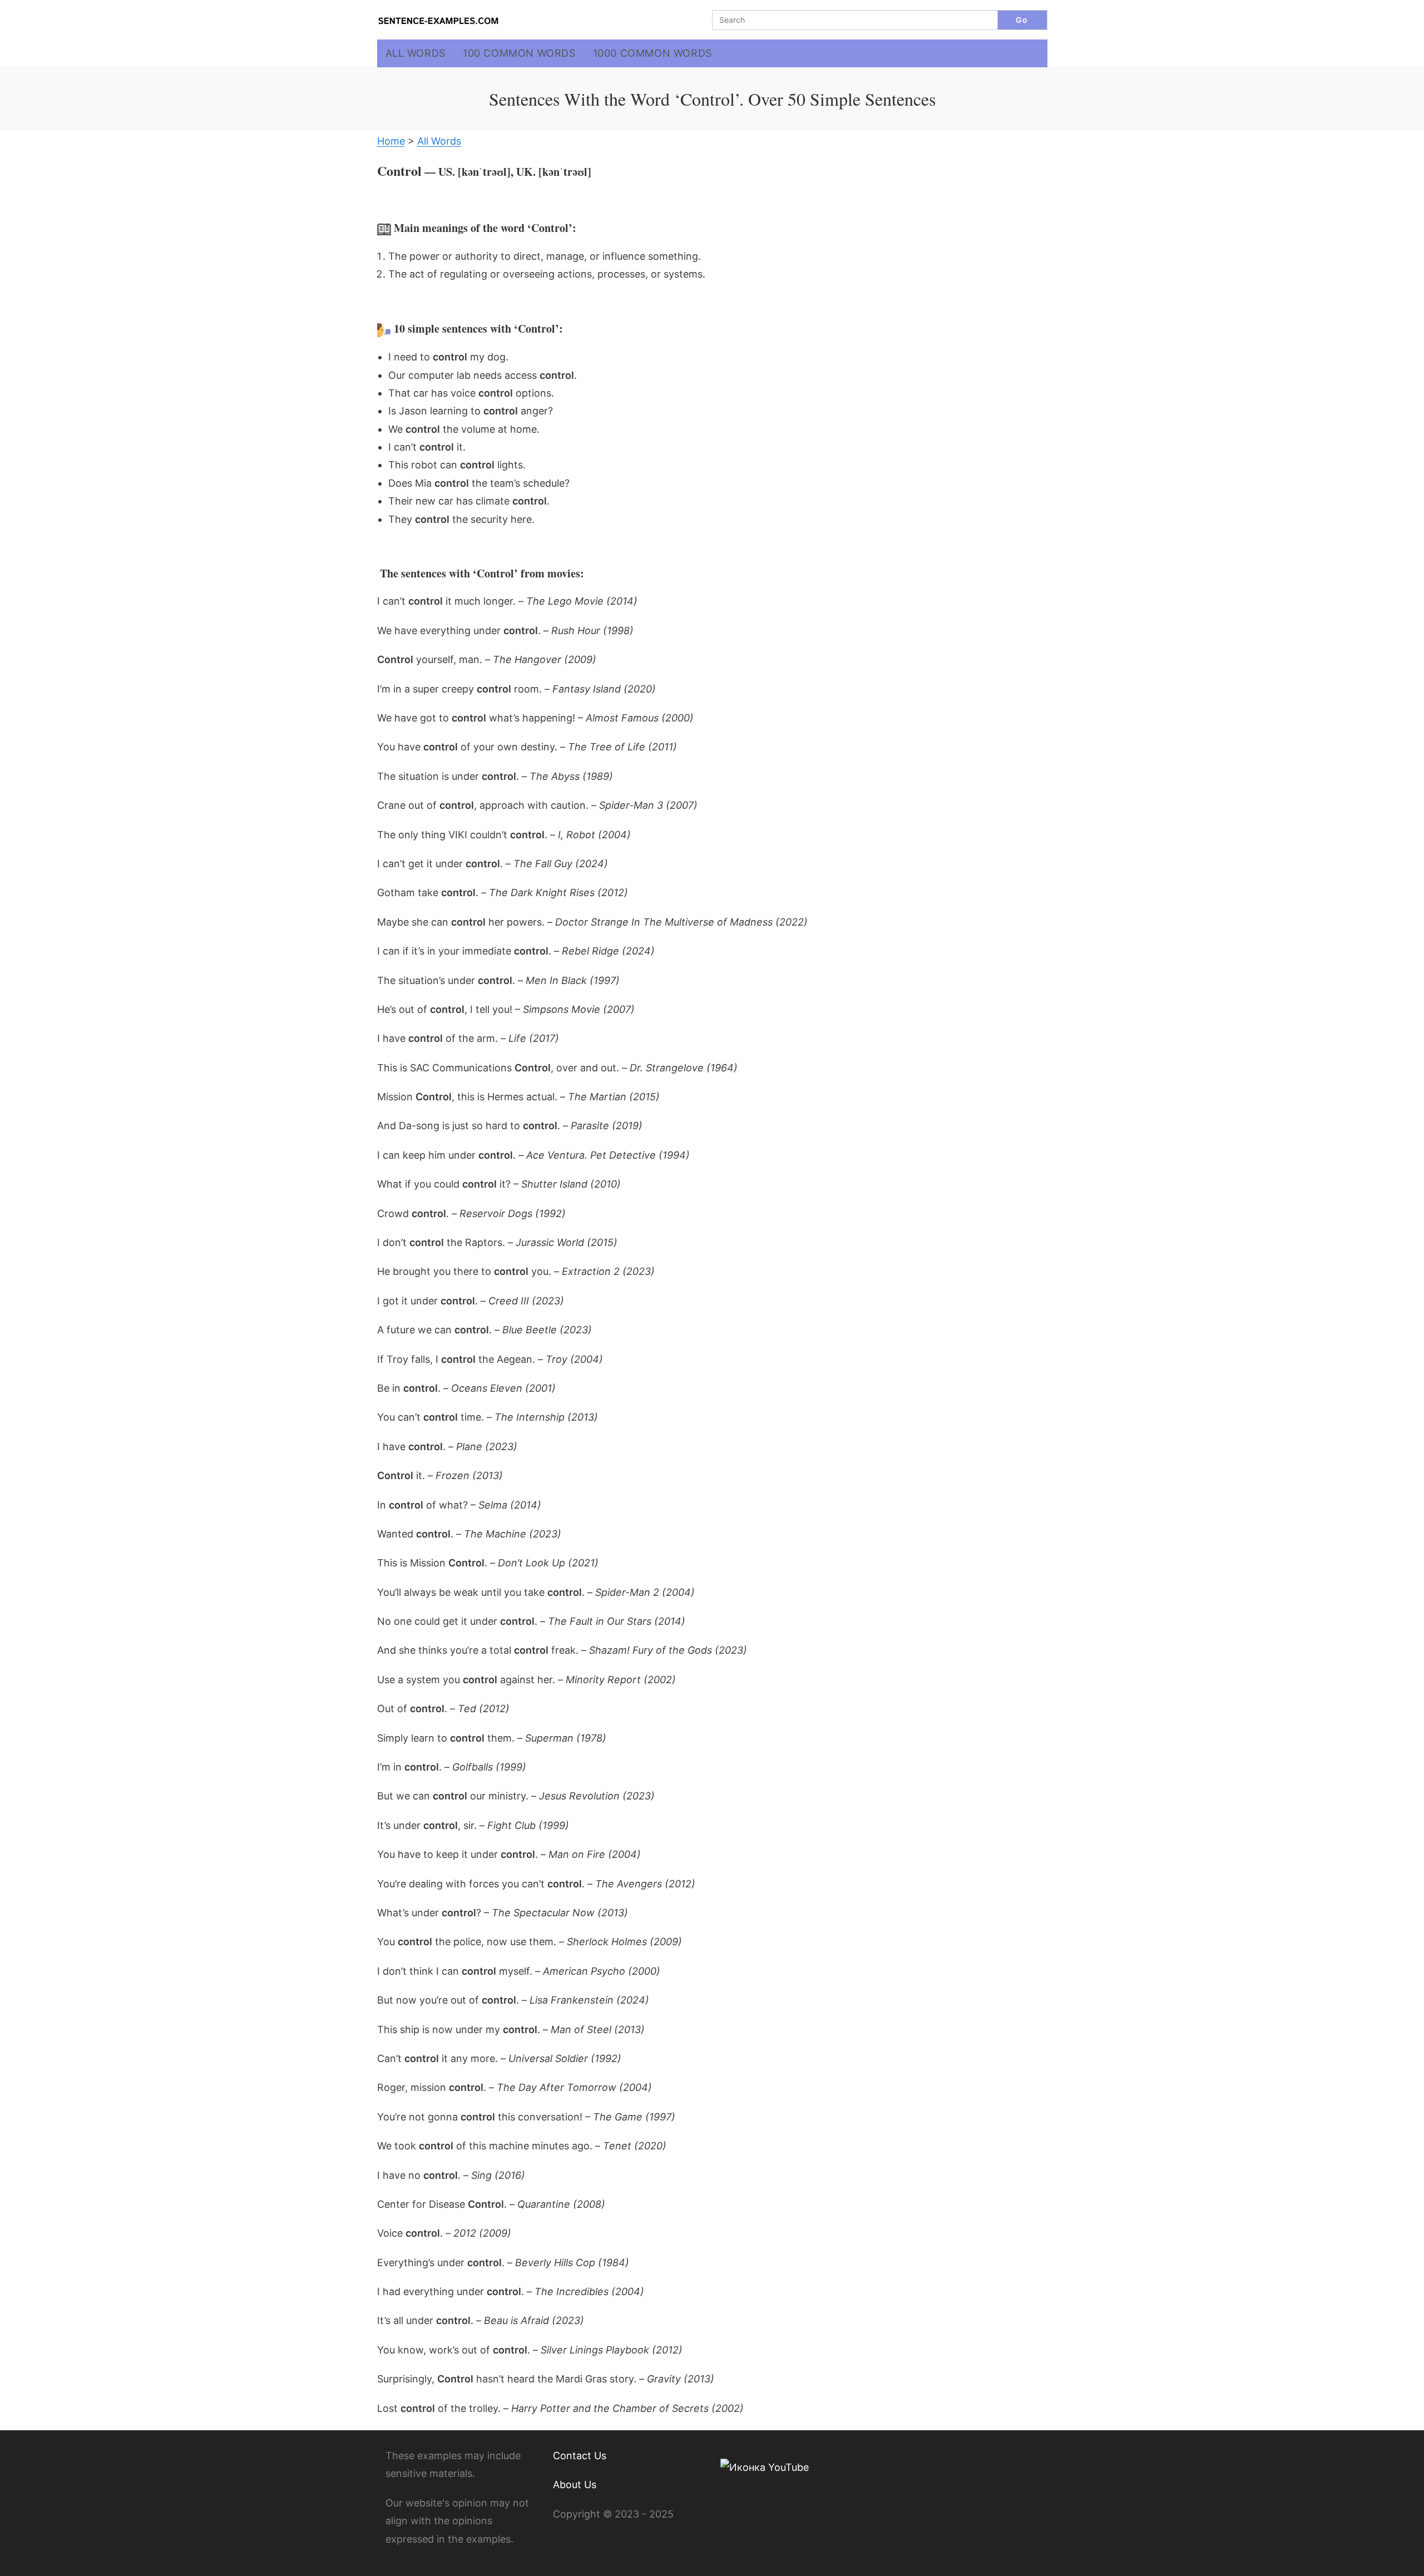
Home (391, 141)
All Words (439, 141)
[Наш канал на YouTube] (765, 2467)
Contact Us (580, 2456)
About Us (575, 2484)
